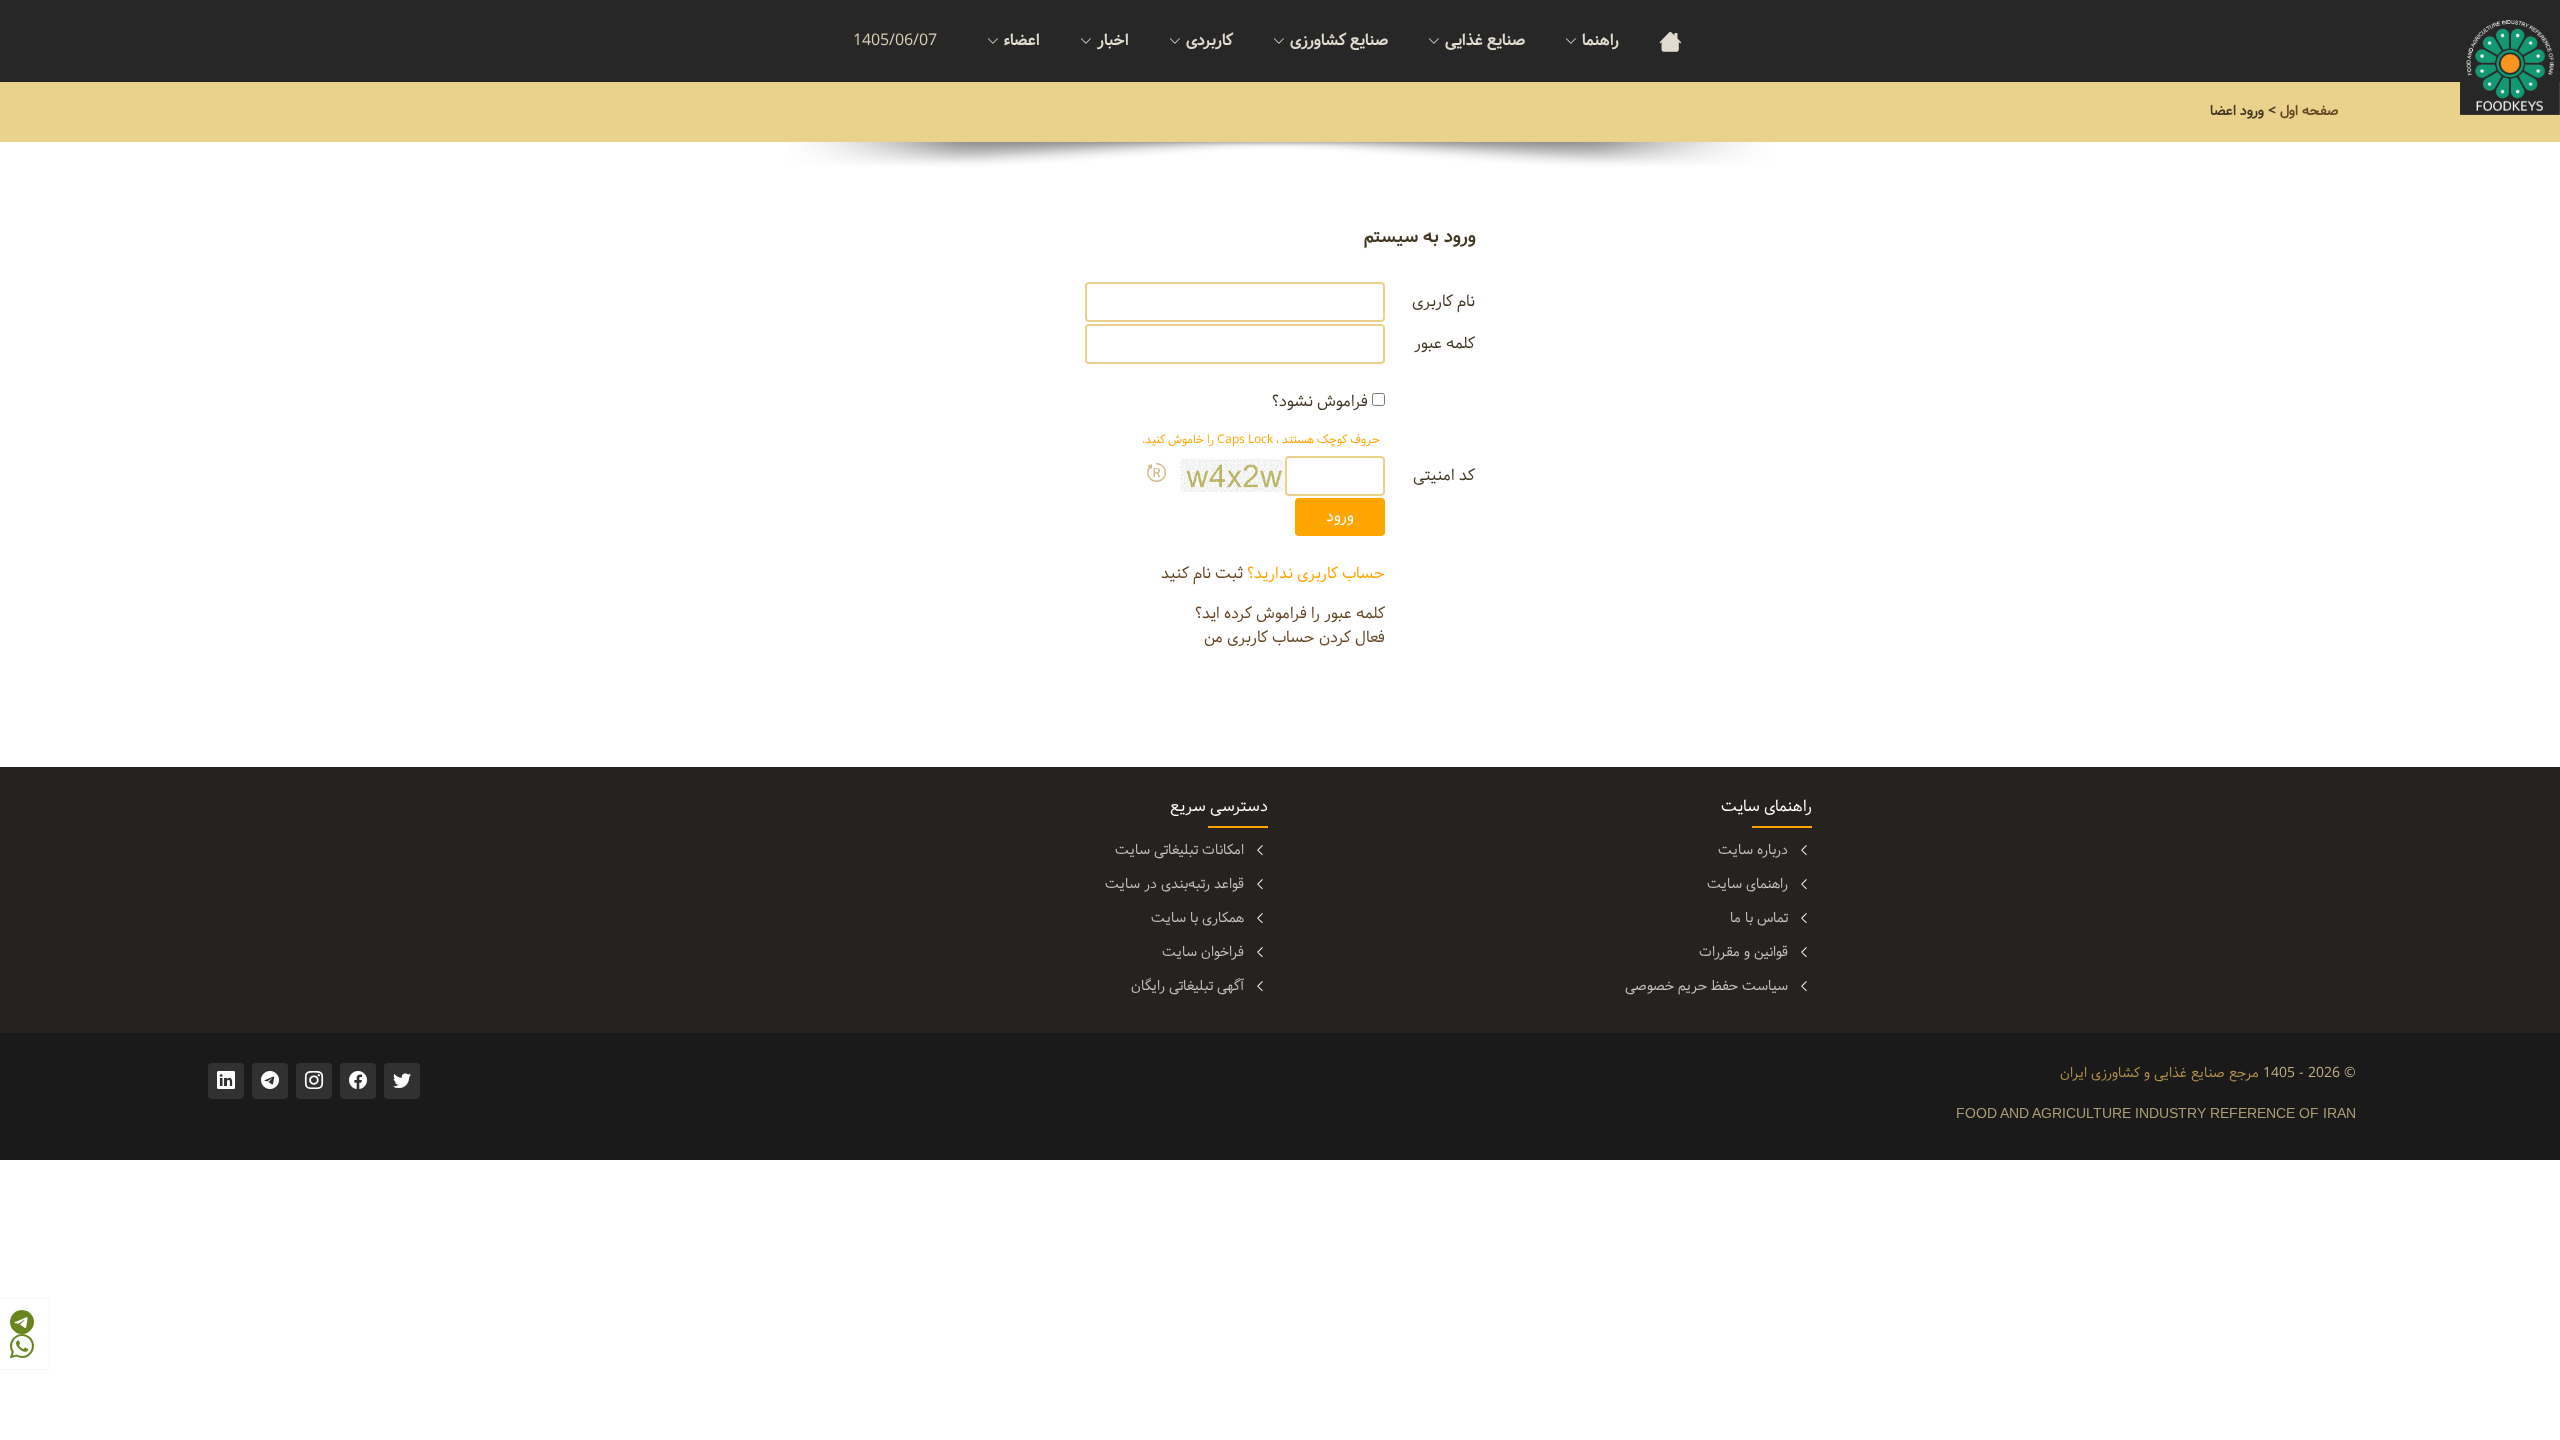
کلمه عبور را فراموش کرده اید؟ (1290, 613)
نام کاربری (1443, 302)
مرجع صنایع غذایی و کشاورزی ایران (2159, 1073)
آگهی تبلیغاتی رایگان (1187, 986)
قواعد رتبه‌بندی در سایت (1174, 884)
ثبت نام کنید (1202, 573)
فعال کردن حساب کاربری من (1294, 637)
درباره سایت (1753, 850)
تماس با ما (1759, 918)
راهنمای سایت (1747, 884)
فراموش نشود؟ (1320, 402)
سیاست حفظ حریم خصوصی (1706, 986)
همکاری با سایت (1197, 918)
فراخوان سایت (1203, 952)
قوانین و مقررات (1743, 952)
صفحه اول (2309, 111)
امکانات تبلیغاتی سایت (1179, 850)
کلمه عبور (1444, 344)
